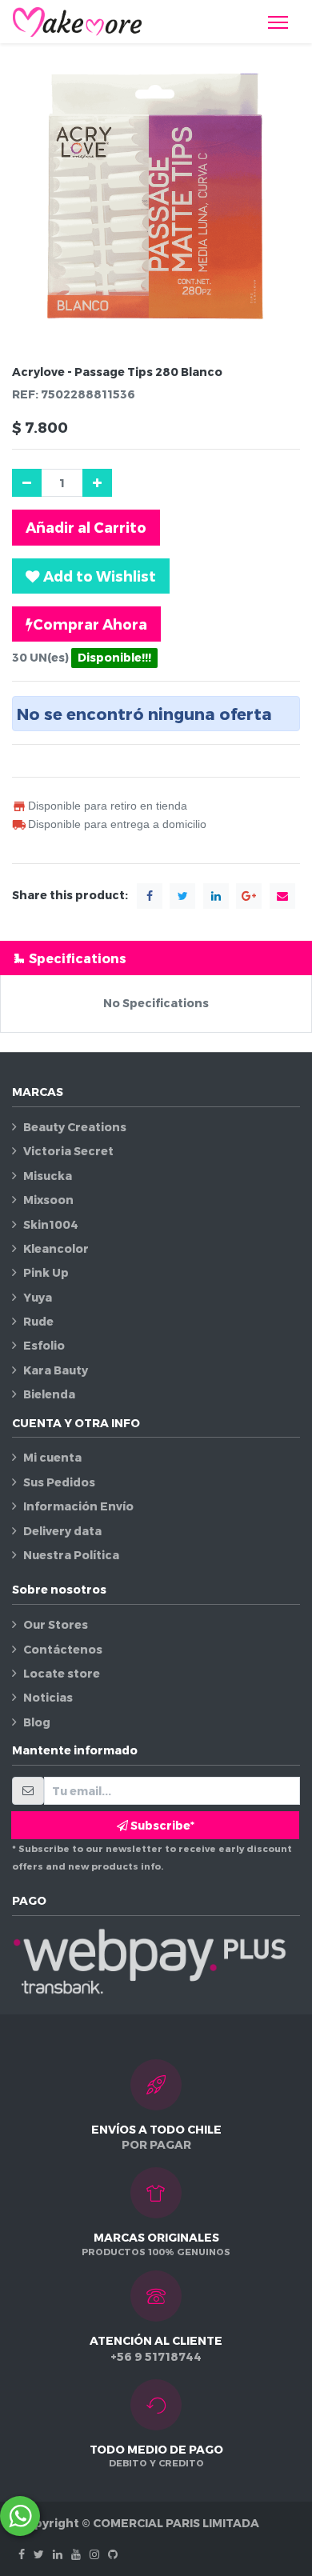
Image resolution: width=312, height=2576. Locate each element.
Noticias (48, 1697)
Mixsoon (48, 1200)
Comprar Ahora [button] (90, 624)
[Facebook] (22, 2554)
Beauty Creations (75, 1127)
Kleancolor (56, 1248)
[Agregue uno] (97, 483)
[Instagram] (94, 2554)
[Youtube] (76, 2554)
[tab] (156, 958)
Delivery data (62, 1531)
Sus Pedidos (59, 1482)
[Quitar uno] (27, 483)
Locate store (62, 1673)
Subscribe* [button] (161, 1825)
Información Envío (78, 1506)
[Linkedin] (58, 2554)
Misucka (48, 1176)
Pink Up (46, 1272)
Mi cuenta (52, 1457)
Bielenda (49, 1394)
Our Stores (56, 1624)
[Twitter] (39, 2554)
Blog (37, 1722)
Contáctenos (63, 1649)
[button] (91, 576)
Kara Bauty (56, 1370)
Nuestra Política (71, 1555)
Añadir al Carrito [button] (86, 527)
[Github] (113, 2554)
